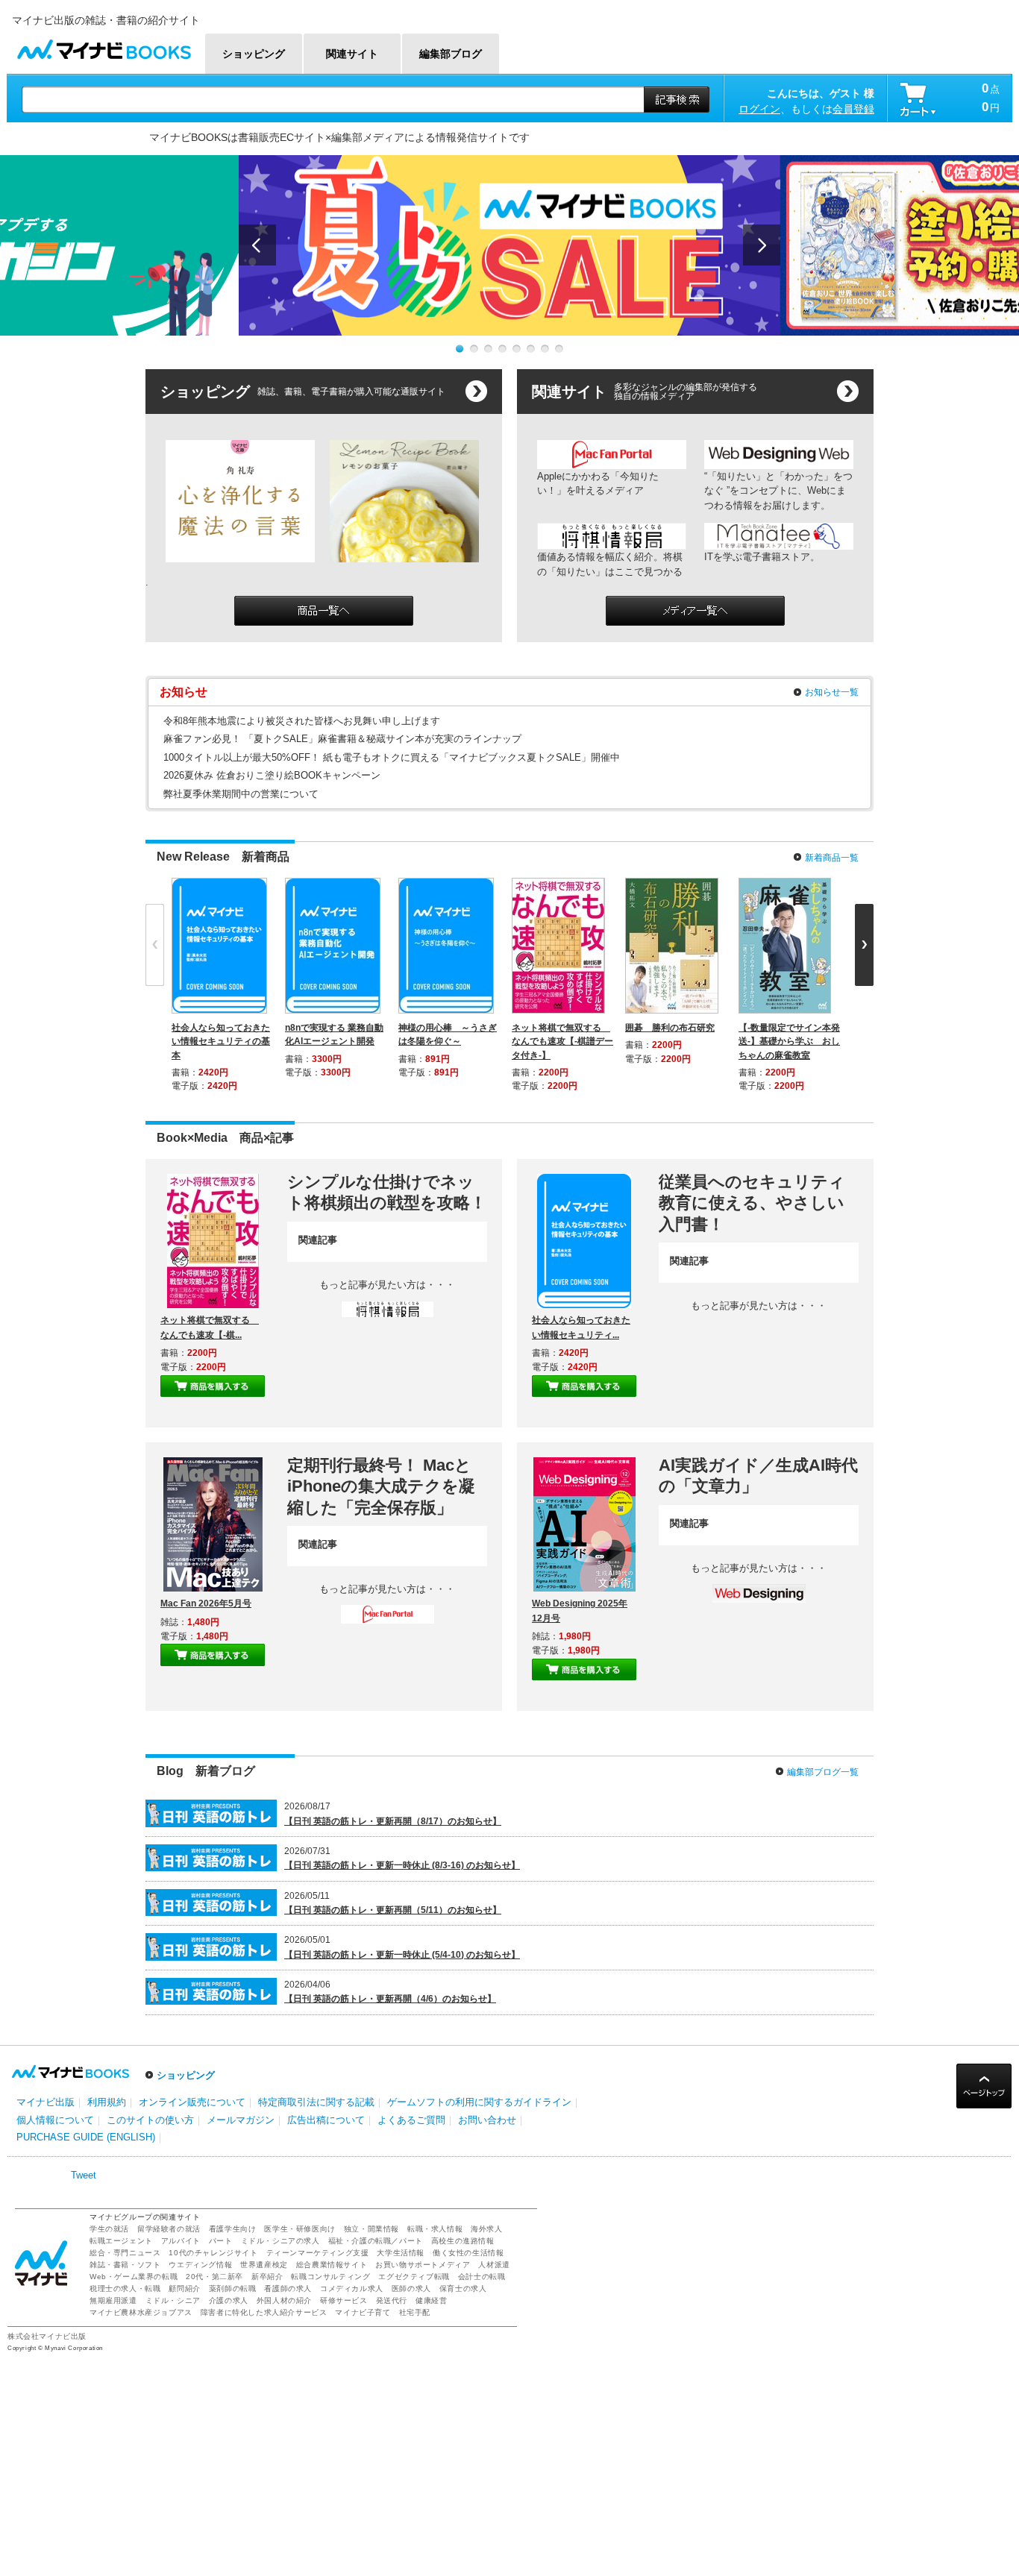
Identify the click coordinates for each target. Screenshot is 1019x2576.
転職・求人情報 (435, 2229)
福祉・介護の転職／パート (376, 2241)
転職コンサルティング (330, 2277)
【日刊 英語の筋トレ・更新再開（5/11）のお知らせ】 (393, 1910)
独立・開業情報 (371, 2229)
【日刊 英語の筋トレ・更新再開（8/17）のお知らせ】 (393, 1821)
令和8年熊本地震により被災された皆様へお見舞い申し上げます (302, 721)
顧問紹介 (184, 2288)
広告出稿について (326, 2120)
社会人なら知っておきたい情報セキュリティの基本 (221, 1041)
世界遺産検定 (264, 2265)
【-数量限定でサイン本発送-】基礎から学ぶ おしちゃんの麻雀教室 (789, 1041)
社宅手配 (415, 2312)
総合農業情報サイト (332, 2265)
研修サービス (344, 2300)
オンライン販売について (192, 2102)
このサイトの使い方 (150, 2120)
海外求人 (486, 2229)
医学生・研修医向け (300, 2229)
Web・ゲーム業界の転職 (134, 2277)
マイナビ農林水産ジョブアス (141, 2312)
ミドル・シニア (173, 2300)
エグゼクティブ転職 (414, 2277)
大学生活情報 (401, 2253)
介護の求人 (229, 2300)
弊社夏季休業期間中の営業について (241, 794)
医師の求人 (411, 2288)
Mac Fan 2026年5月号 (206, 1603)
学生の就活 (109, 2229)
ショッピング (186, 2075)
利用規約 (107, 2102)
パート (221, 2241)
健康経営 (431, 2300)
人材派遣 (494, 2265)
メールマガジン (241, 2120)
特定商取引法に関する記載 (316, 2102)
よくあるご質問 (411, 2120)
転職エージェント (121, 2241)
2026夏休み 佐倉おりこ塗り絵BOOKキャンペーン (272, 775)
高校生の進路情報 (463, 2241)
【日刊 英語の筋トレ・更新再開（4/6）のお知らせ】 (390, 1999)
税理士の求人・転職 (125, 2288)
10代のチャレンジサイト (213, 2253)
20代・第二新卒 (214, 2277)
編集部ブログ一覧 (823, 1772)
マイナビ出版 (46, 2102)
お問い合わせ (487, 2120)
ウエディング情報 (200, 2265)
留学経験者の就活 (169, 2229)
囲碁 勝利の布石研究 (670, 1028)
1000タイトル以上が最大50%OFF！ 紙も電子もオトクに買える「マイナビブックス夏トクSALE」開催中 (392, 757)
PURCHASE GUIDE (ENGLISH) (86, 2137)
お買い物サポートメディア (423, 2265)
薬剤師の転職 (233, 2288)
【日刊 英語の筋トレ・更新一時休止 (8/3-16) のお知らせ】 (402, 1865)
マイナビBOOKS (104, 46)
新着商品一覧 (832, 858)
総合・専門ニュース (125, 2253)
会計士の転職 (482, 2277)
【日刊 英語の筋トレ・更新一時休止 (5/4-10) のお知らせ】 (402, 1955)
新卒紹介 (267, 2277)
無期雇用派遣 (113, 2300)
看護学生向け (233, 2229)
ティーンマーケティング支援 (318, 2253)
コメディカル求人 (352, 2288)
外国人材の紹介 (284, 2300)
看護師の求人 (288, 2288)
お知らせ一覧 (832, 692)
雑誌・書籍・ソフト (125, 2265)
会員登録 (853, 109)
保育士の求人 (463, 2288)
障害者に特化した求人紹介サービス (264, 2312)
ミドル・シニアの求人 (280, 2241)
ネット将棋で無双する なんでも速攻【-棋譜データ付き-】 (562, 1041)
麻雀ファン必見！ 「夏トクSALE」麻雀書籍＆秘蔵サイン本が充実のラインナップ (342, 739)
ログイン (759, 109)
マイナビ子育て (363, 2312)
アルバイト (181, 2241)
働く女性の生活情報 (468, 2253)
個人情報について (55, 2120)
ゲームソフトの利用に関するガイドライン (479, 2102)
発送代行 (392, 2300)
